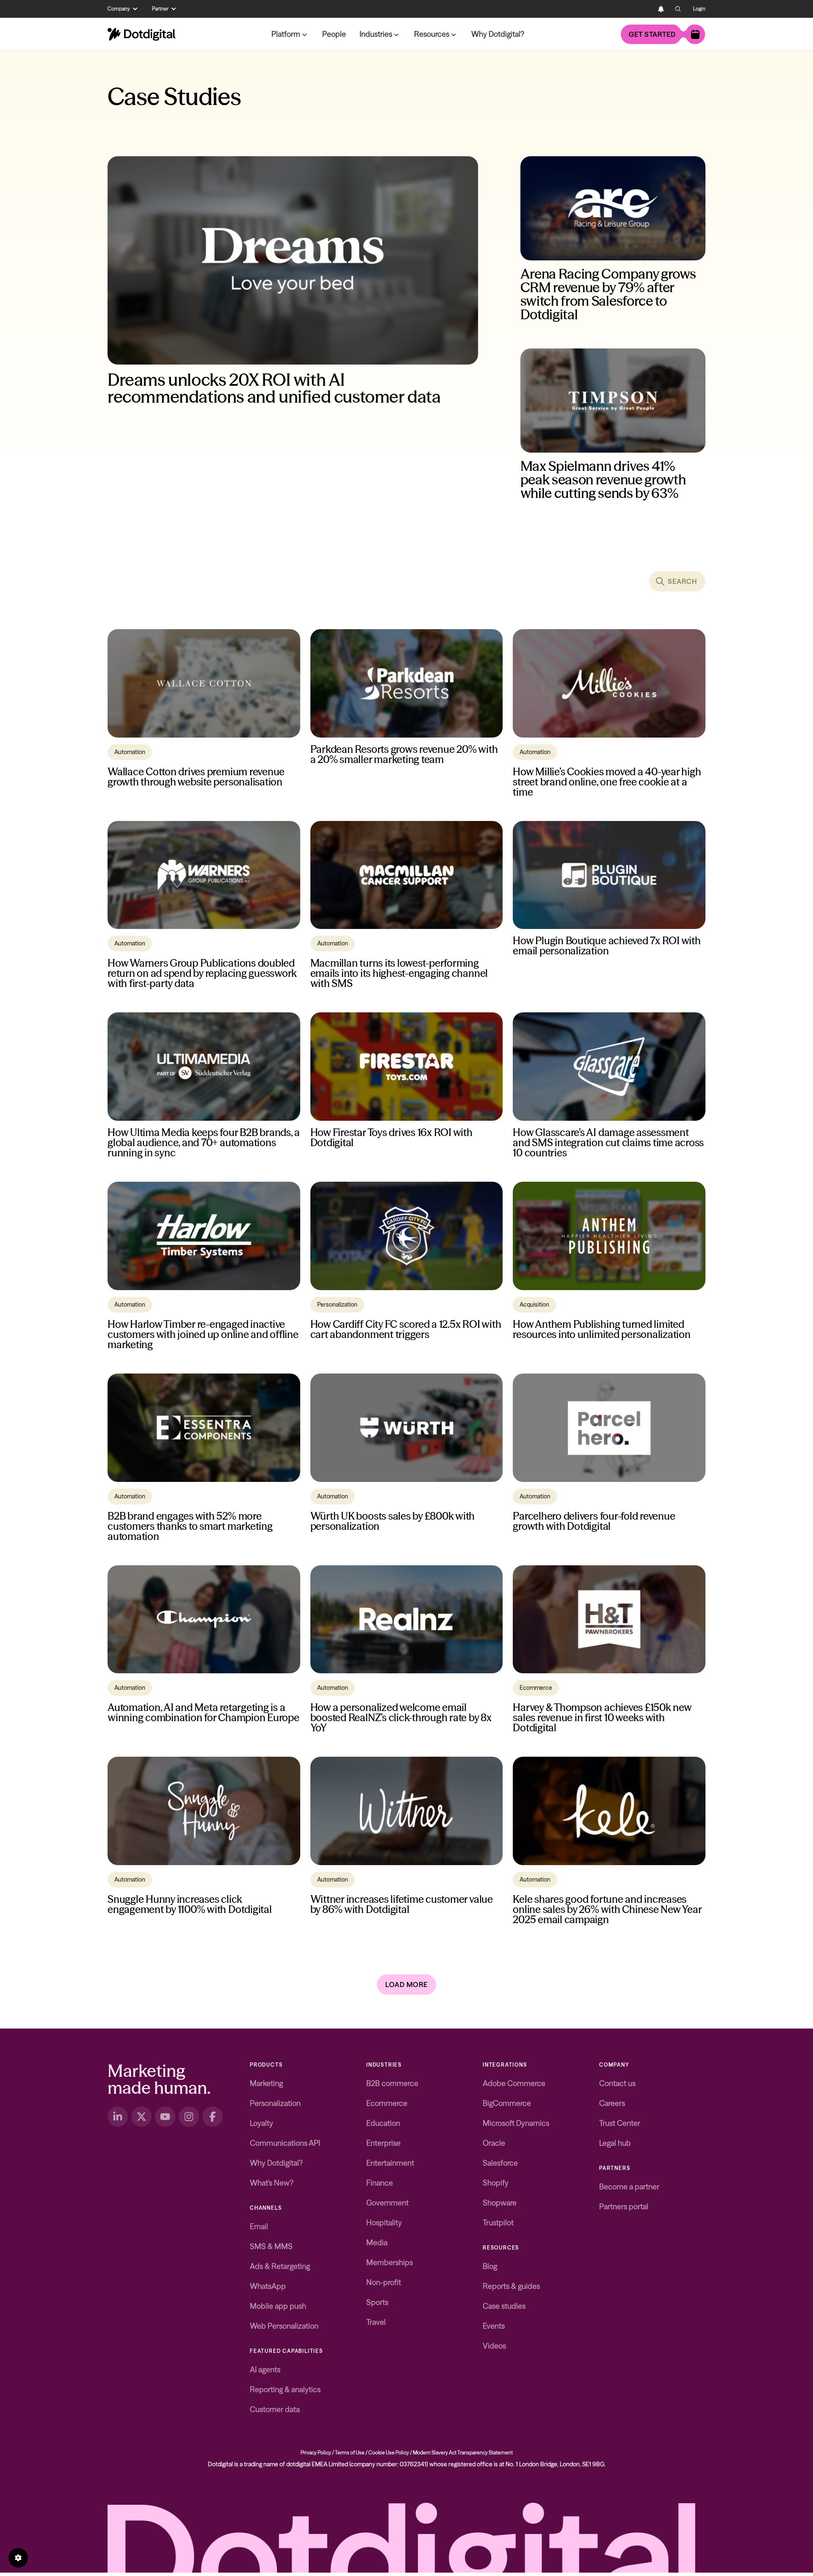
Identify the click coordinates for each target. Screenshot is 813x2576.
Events (494, 2326)
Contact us (617, 2083)
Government (387, 2203)
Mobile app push (278, 2306)
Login (699, 9)
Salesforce (500, 2163)
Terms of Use (350, 2453)
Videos (494, 2346)
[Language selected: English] (644, 9)
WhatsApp (268, 2286)
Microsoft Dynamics (516, 2123)
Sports (377, 2302)
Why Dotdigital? (498, 34)
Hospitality (384, 2223)
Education (383, 2123)
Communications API (285, 2143)
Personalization (275, 2103)
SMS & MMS (271, 2246)
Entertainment (390, 2163)
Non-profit (384, 2282)
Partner (160, 9)
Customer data (275, 2409)
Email (259, 2226)
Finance (380, 2183)
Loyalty (261, 2123)
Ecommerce (387, 2103)
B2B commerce (392, 2083)
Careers (612, 2103)
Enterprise (383, 2143)
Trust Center (620, 2123)
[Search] (678, 9)
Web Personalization (284, 2326)
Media (377, 2243)
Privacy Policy (316, 2453)
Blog (490, 2266)
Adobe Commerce (514, 2083)
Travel (376, 2322)
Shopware (500, 2203)
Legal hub (615, 2143)
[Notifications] (661, 9)
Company (119, 9)
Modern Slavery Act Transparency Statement (463, 2453)
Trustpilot (498, 2223)
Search (682, 581)
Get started (652, 34)
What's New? (272, 2183)
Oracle (494, 2143)
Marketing (266, 2083)
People (334, 34)
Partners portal (624, 2207)
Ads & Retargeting (280, 2266)
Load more (406, 1985)
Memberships (390, 2262)
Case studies (504, 2306)
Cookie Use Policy (389, 2453)
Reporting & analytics (285, 2389)
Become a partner (629, 2187)
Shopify (496, 2183)
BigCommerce (507, 2103)
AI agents (265, 2370)
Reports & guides (511, 2286)
